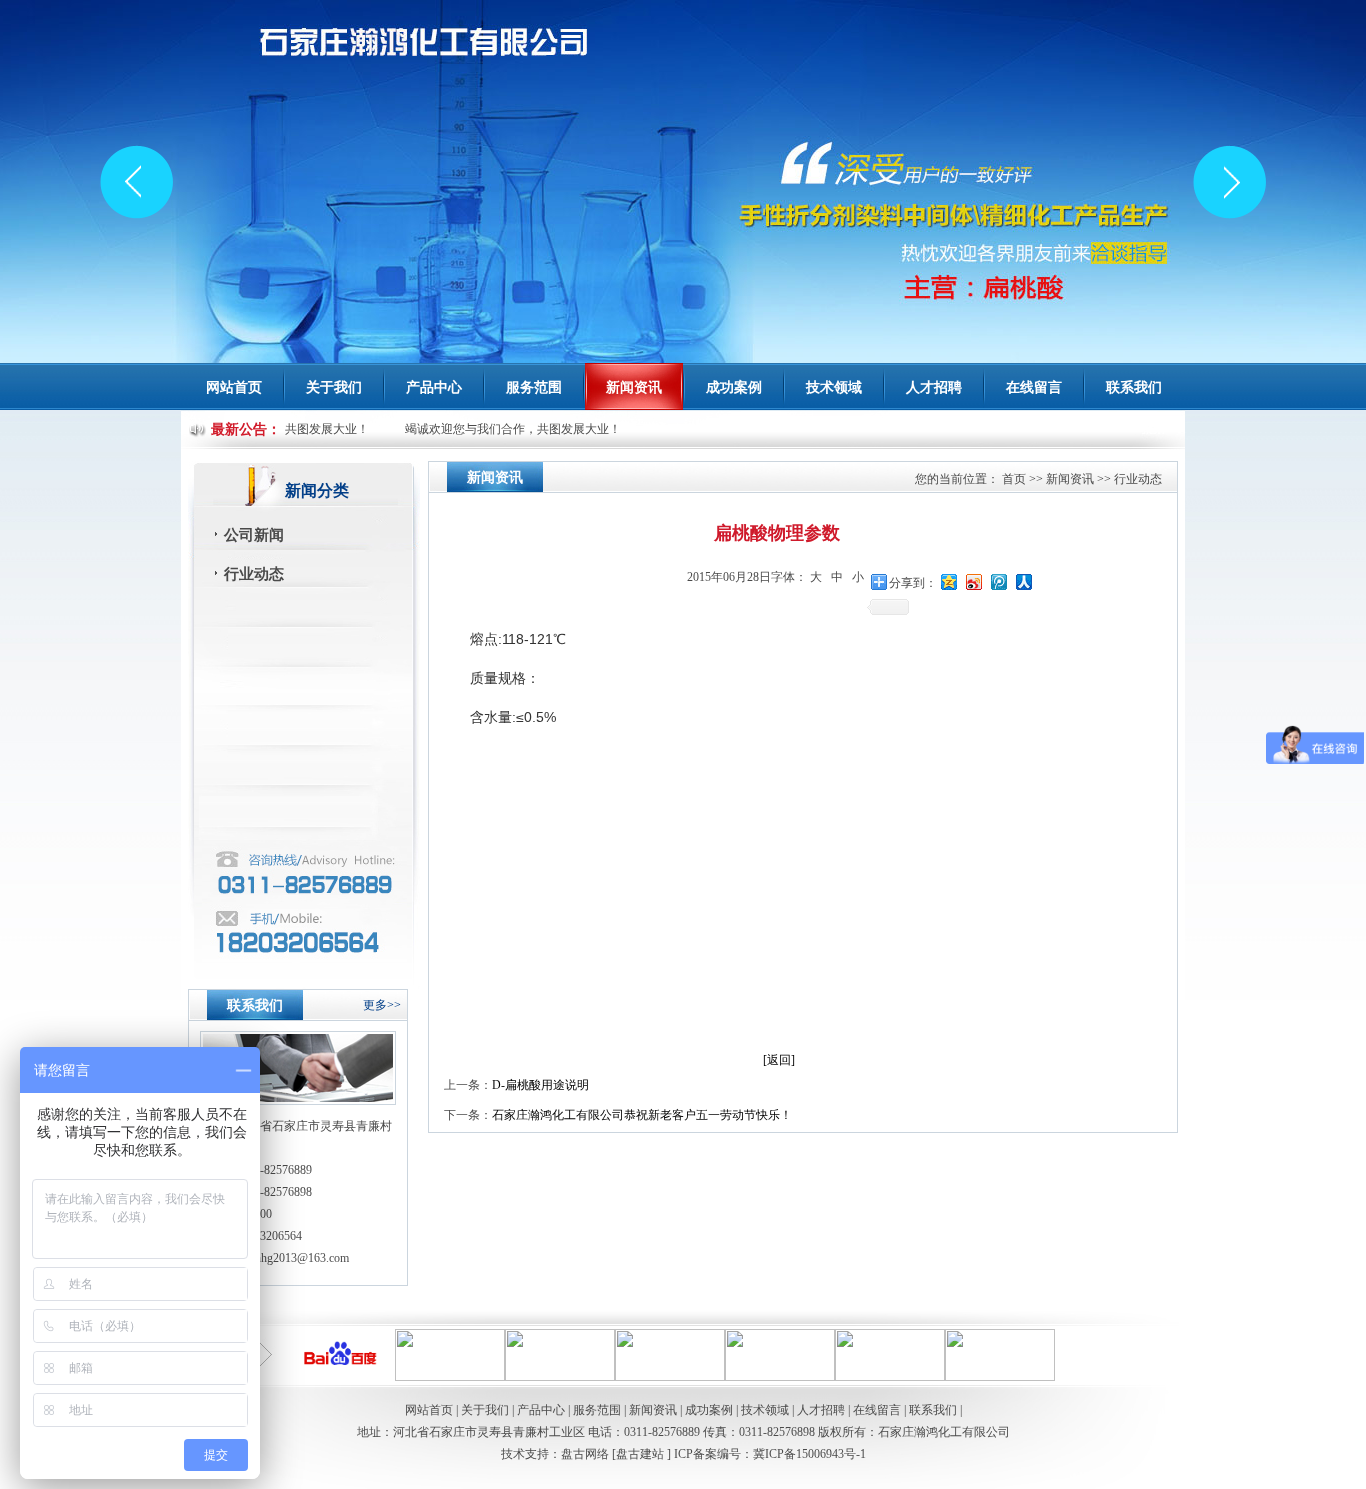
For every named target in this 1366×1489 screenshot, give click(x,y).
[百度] (340, 1377)
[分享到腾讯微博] (999, 581)
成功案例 (734, 387)
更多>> (382, 1005)
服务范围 (534, 387)
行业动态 (254, 574)
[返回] (779, 1060)
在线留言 (1034, 387)
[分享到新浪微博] (974, 581)
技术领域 (834, 387)
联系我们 (1134, 387)
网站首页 (234, 387)
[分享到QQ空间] (949, 581)
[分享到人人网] (1024, 581)
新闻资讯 (1070, 479)
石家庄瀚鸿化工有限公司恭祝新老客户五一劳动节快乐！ (642, 1115)
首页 (1014, 479)
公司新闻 (254, 535)
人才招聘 (934, 387)
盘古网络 (585, 1454)
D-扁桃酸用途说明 (540, 1085)
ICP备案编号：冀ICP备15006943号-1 (770, 1454)
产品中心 (541, 1410)
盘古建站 (641, 1454)
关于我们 (485, 1410)
